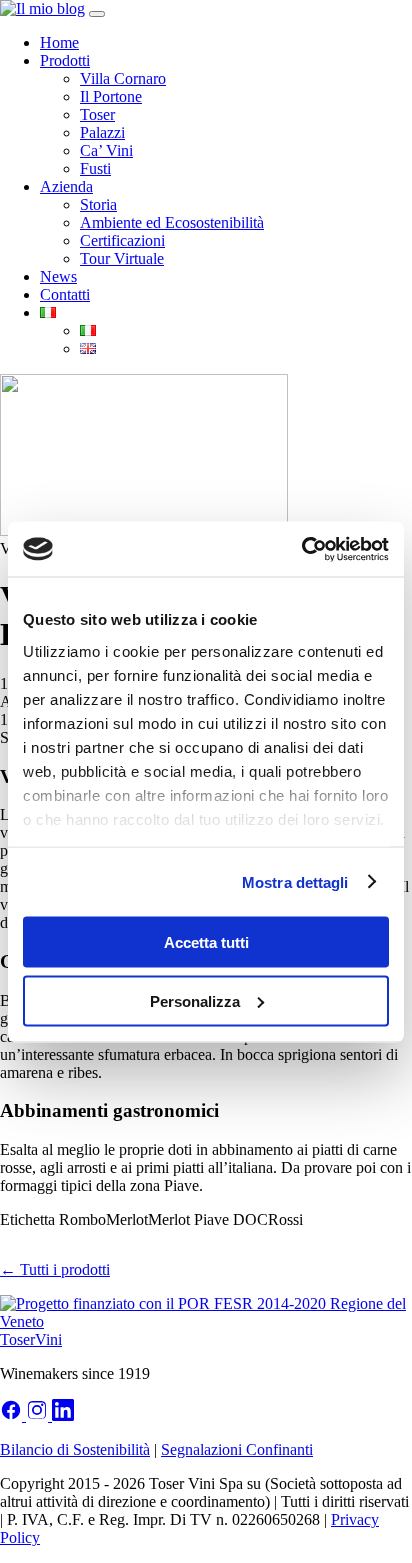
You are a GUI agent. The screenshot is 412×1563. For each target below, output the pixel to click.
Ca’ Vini (106, 150)
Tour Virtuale (122, 258)
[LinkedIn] (63, 1415)
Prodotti (65, 60)
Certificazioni (122, 240)
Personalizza (195, 1000)
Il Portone (111, 96)
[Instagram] (39, 1415)
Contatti (65, 294)
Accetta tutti (206, 942)
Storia (98, 204)
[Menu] (97, 14)
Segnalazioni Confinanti (237, 1449)
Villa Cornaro (123, 78)
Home (59, 42)
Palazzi (102, 132)
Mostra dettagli (295, 881)
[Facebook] (13, 1415)
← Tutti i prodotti (55, 1269)
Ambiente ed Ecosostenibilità (172, 222)
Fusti (95, 168)
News (58, 276)
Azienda (66, 186)
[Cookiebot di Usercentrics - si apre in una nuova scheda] (301, 549)
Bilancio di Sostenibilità (75, 1449)
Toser (97, 114)
